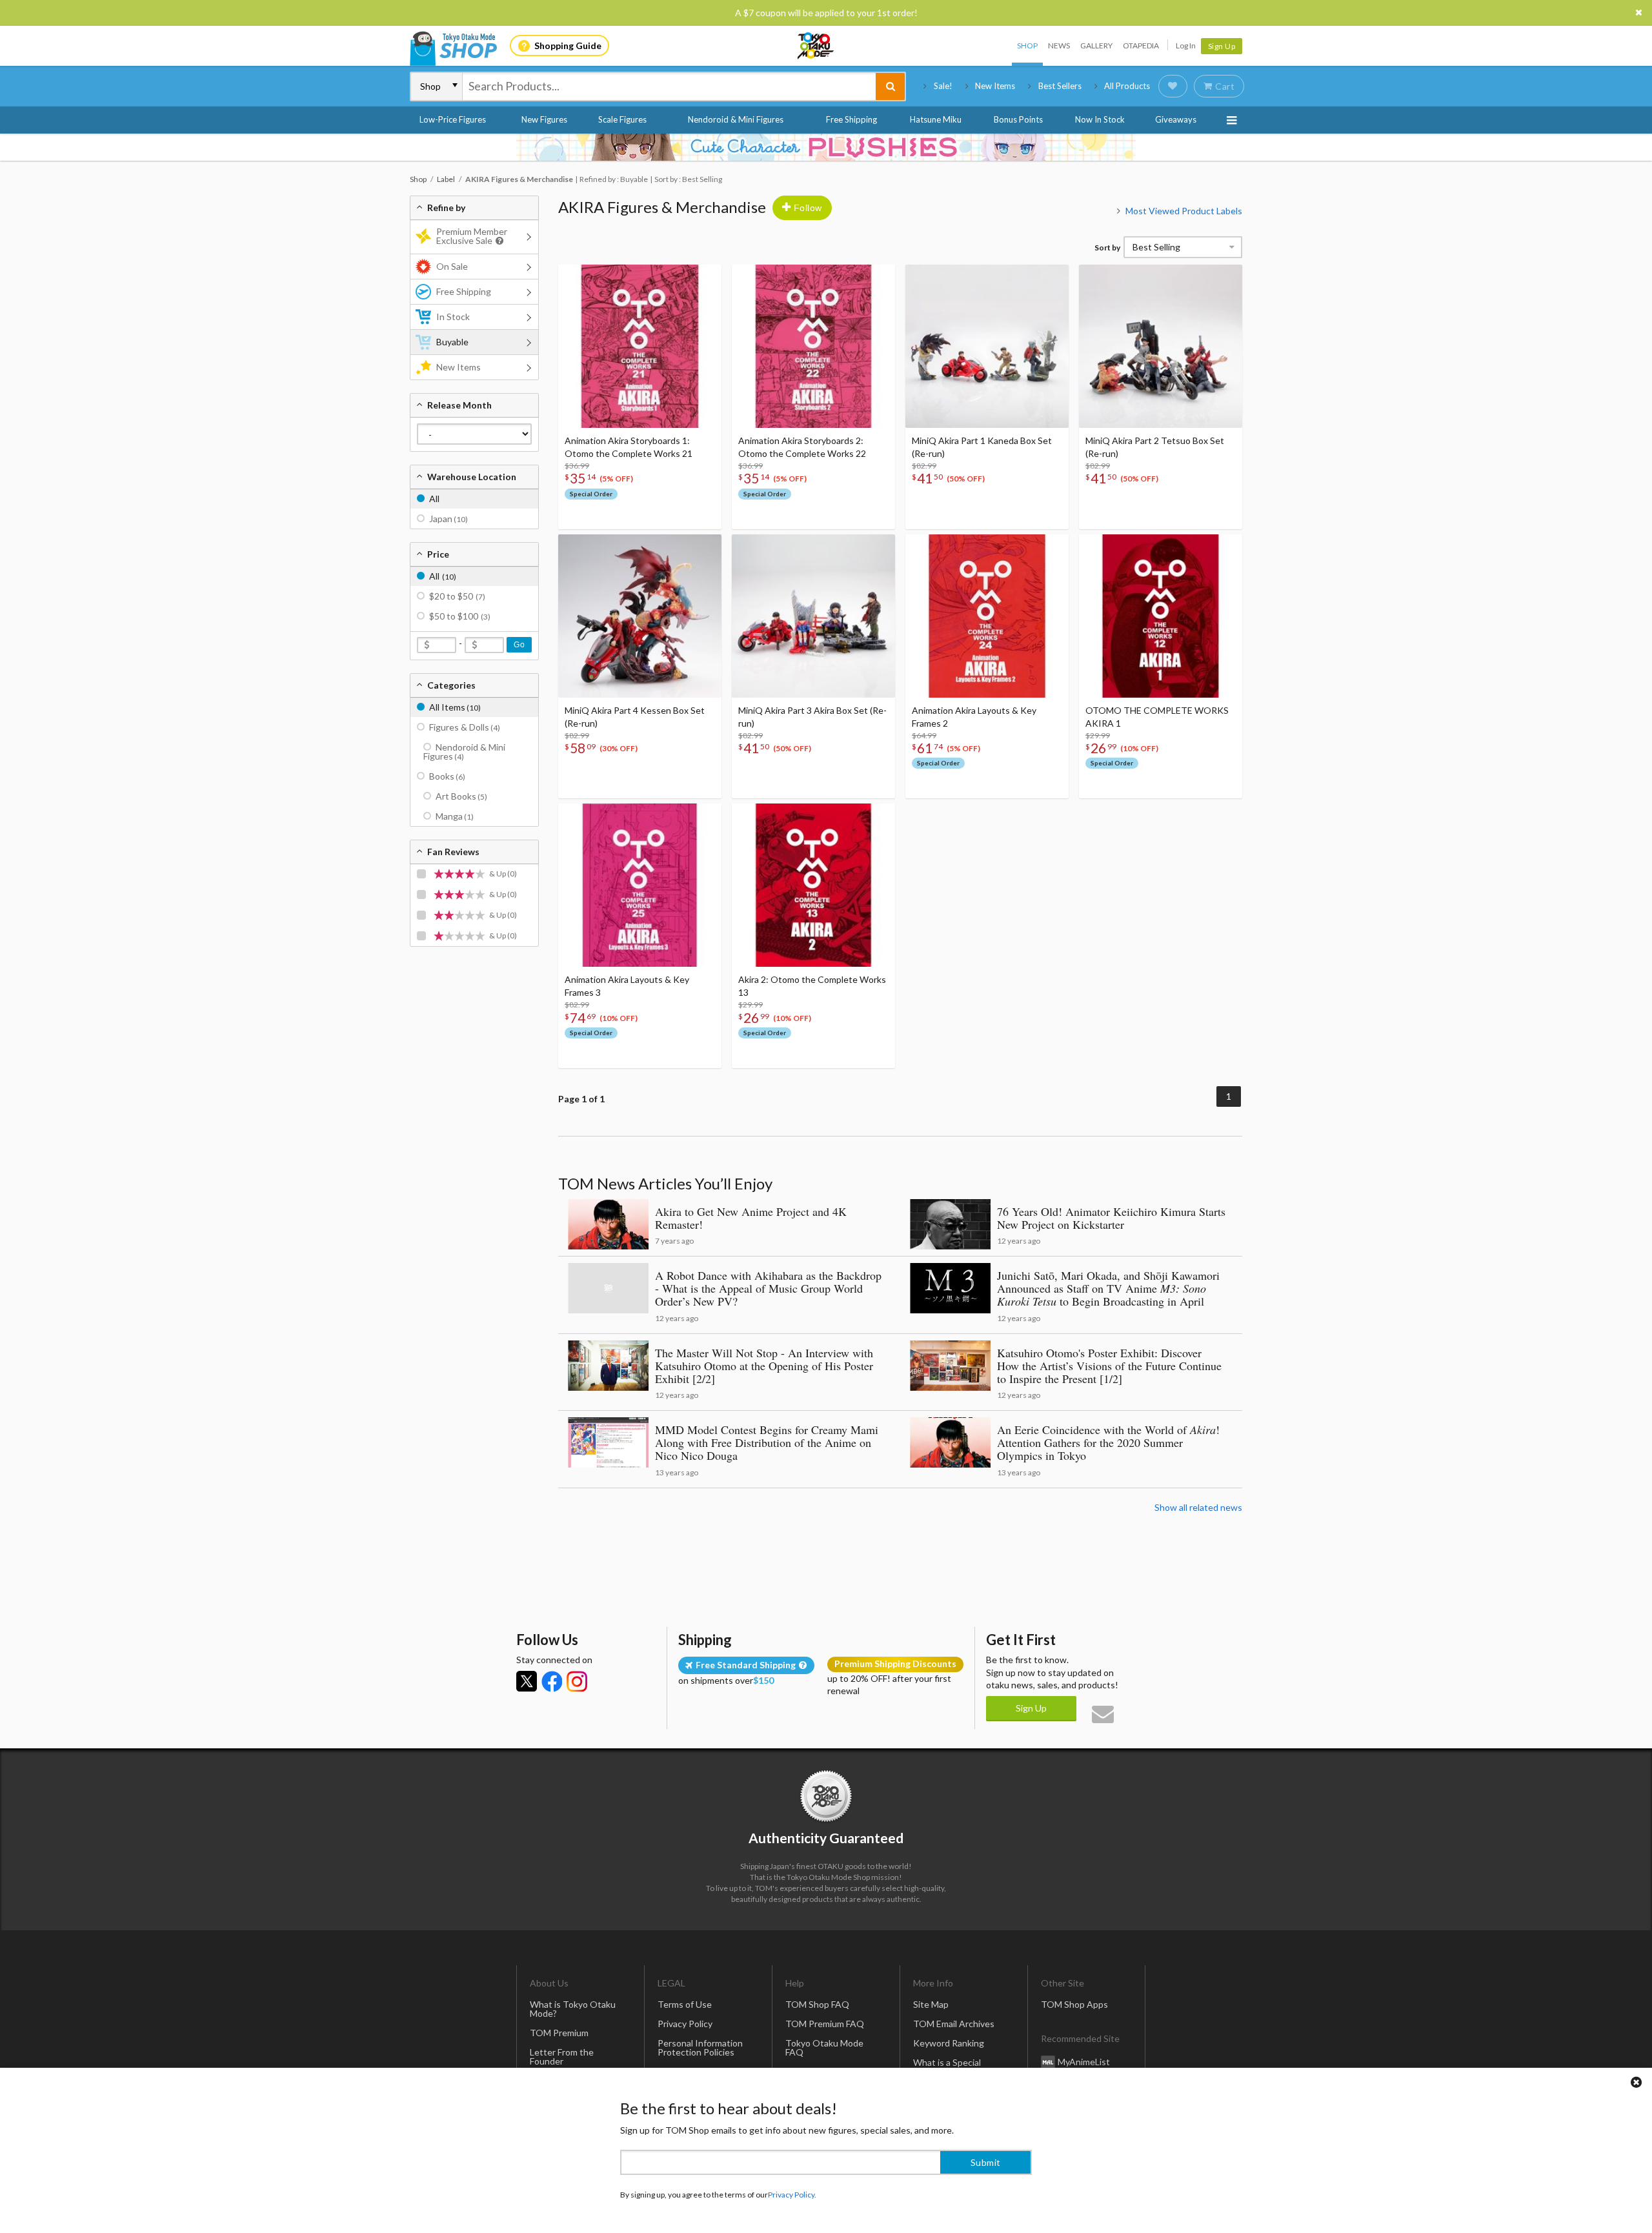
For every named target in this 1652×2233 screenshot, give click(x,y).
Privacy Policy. (792, 2195)
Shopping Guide (568, 45)
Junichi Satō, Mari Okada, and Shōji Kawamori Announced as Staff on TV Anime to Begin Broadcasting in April (1108, 1288)
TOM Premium (559, 2033)
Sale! (943, 86)
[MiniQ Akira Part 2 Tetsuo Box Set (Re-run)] (1161, 346)
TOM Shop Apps (1074, 2004)
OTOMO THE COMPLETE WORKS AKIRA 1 (1157, 717)
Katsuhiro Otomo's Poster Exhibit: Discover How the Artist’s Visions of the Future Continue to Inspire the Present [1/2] (1109, 1366)
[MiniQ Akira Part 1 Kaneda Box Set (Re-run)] (987, 346)
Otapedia (1141, 45)
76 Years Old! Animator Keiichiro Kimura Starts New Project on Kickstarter (1111, 1218)
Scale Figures (622, 119)
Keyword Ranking (949, 2043)
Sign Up (1222, 46)
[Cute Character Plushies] (826, 147)
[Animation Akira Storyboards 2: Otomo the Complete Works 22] (813, 346)
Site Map (931, 2004)
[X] (527, 1681)
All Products (1127, 86)
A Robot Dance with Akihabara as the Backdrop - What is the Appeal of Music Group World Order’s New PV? (768, 1288)
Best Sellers (1060, 86)
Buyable (452, 342)
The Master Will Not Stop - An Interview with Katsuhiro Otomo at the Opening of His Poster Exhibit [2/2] (764, 1366)
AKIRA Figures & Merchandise (662, 207)
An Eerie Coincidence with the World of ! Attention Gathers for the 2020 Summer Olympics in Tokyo (1108, 1442)
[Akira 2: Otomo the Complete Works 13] (813, 885)
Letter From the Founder (562, 2056)
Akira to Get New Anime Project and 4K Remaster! (751, 1218)
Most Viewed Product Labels (1184, 211)
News (1059, 45)
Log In (1186, 45)
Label (446, 179)
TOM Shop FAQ (817, 2004)
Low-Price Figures (453, 119)
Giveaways (1176, 119)
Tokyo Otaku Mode (816, 46)
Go (519, 645)
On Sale (452, 266)
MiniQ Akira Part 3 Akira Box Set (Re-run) (812, 717)
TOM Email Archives (954, 2024)
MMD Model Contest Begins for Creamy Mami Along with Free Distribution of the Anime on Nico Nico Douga (767, 1442)
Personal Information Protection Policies (700, 2047)
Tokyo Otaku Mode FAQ (824, 2047)
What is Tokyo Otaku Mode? (573, 2009)
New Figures (544, 119)
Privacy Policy (685, 2024)
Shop (1027, 45)
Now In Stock (1100, 119)
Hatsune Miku (936, 119)
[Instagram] (577, 1681)
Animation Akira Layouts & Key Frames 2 (974, 717)
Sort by (1107, 248)
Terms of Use (685, 2004)
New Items (995, 86)
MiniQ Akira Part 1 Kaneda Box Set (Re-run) (982, 447)
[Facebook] (552, 1681)
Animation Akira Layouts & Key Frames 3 (627, 986)
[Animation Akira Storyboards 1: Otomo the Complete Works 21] (640, 346)
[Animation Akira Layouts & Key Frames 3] (640, 885)
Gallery (1096, 45)
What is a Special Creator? (947, 2067)
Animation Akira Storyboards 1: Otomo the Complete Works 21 (629, 447)
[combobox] (669, 86)
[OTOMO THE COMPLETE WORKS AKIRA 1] (1161, 616)
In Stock (453, 317)
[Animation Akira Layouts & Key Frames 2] (987, 616)
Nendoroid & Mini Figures (736, 119)
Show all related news (1198, 1507)
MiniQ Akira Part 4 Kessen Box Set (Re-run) (635, 717)
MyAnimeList (1084, 2062)
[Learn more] (498, 241)
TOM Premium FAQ (825, 2024)
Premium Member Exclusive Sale (472, 236)
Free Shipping (851, 119)
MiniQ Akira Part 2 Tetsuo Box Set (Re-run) (1155, 447)
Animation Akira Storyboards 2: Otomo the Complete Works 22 (802, 447)
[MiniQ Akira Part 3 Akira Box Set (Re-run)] (813, 616)
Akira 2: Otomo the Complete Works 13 (812, 986)
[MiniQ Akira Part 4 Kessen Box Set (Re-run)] (640, 616)
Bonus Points (1018, 119)
